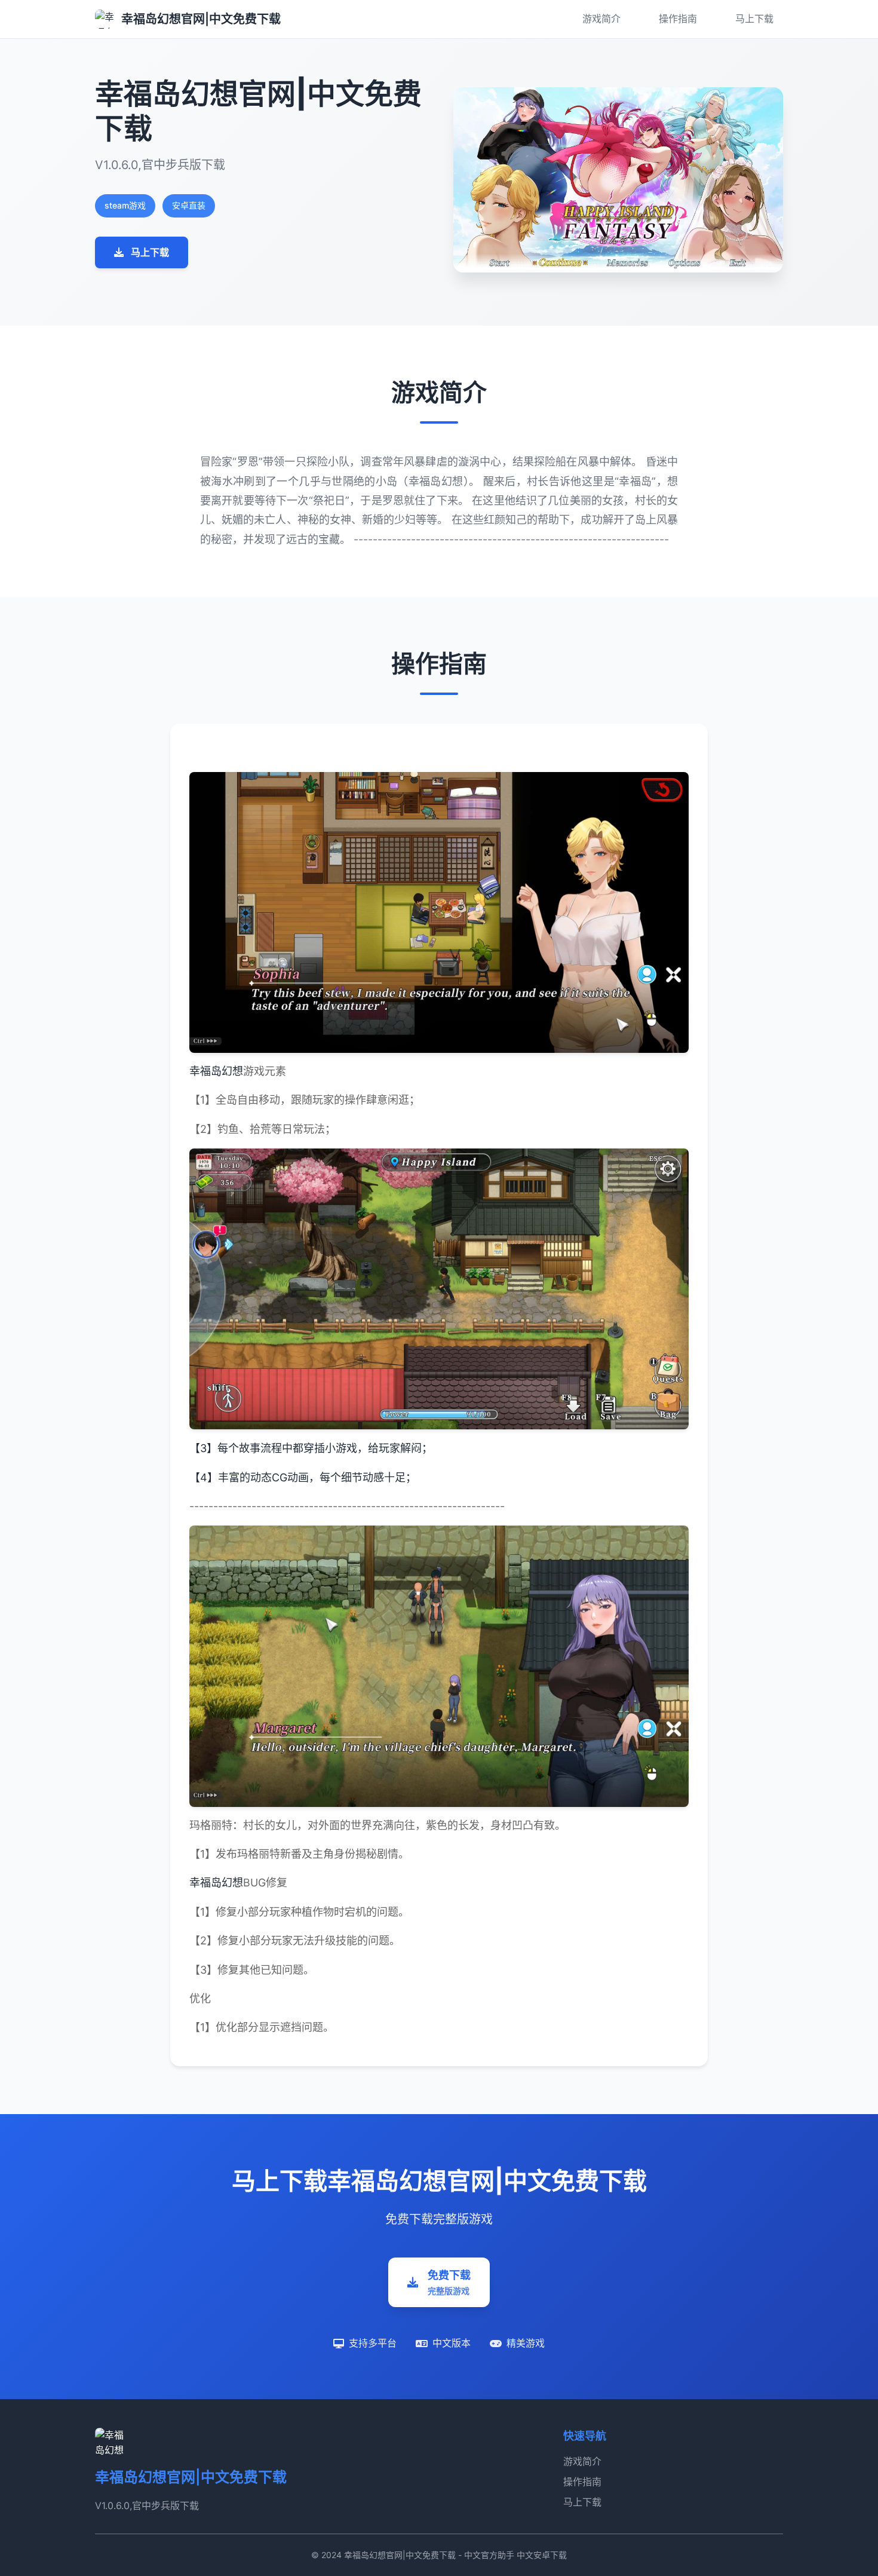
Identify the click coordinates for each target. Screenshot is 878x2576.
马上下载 (754, 19)
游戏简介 (601, 19)
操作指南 (678, 19)
